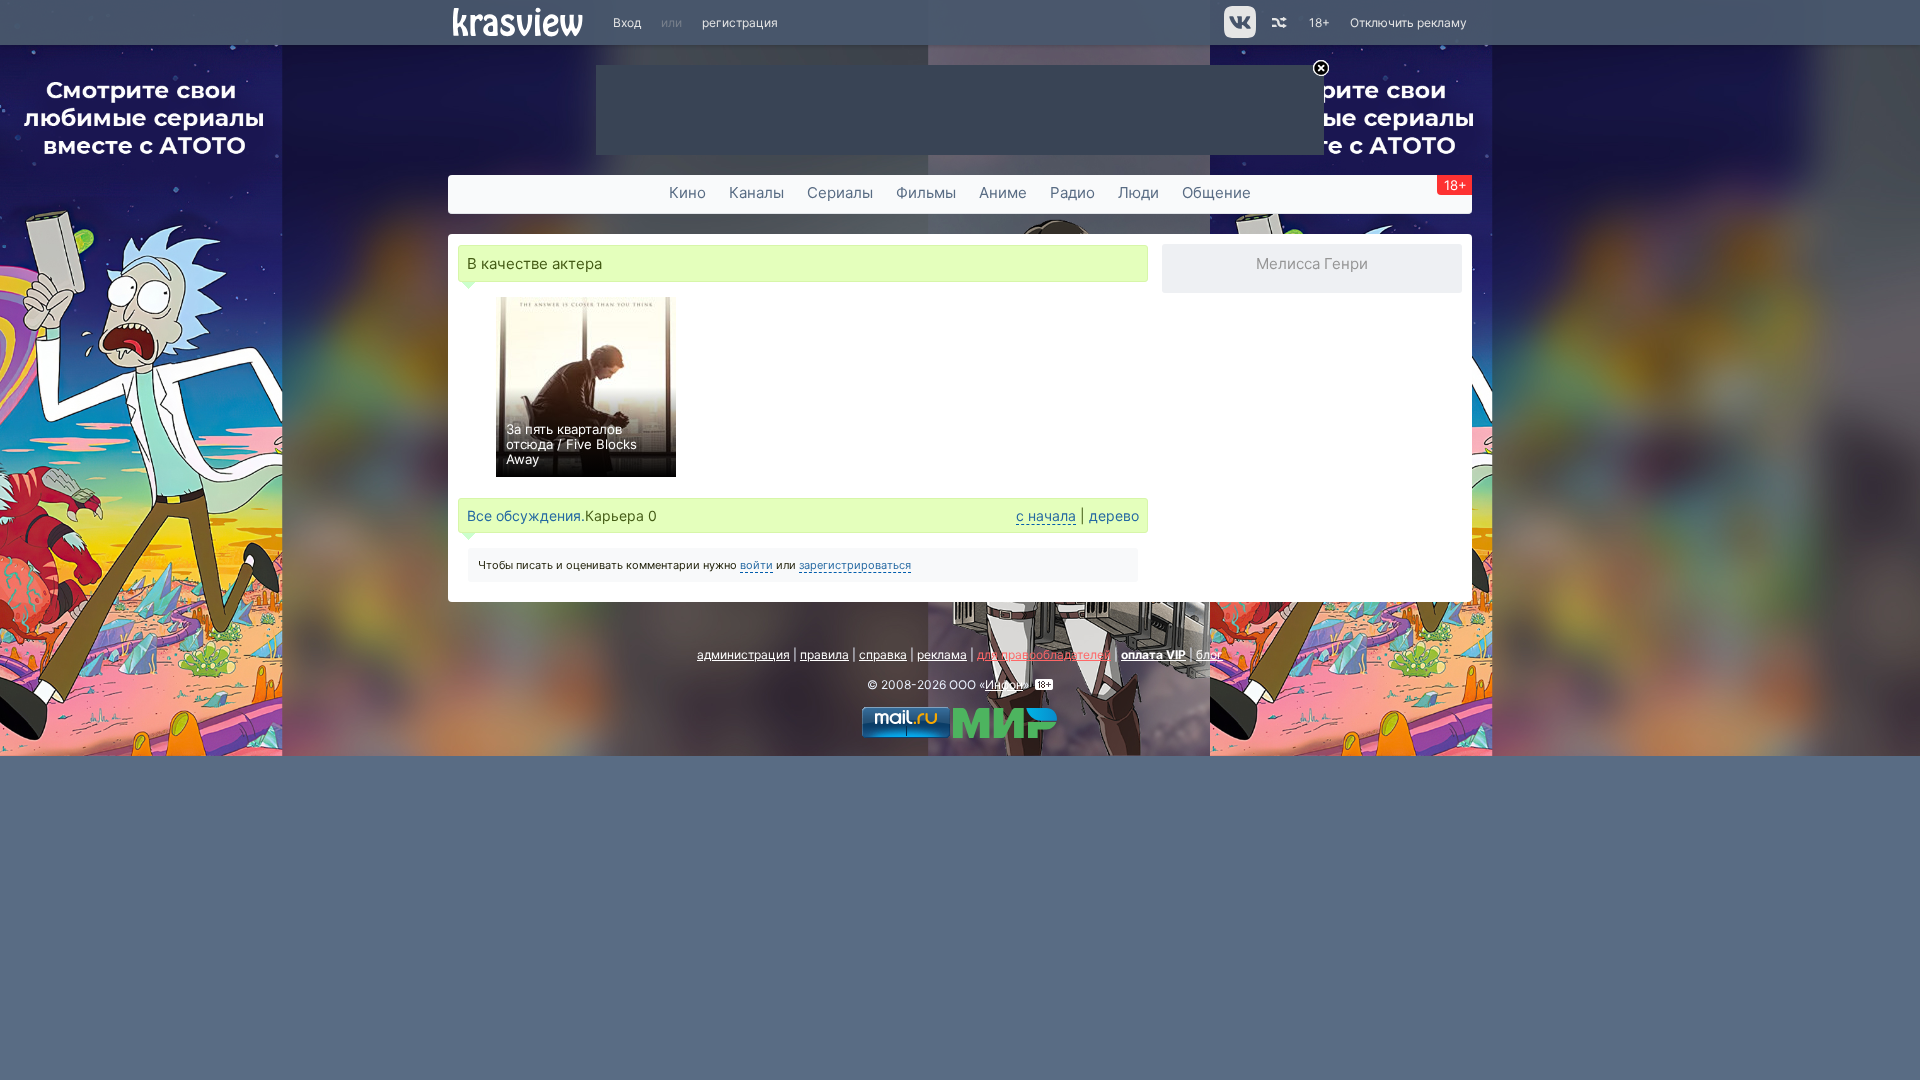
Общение (1216, 192)
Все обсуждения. (526, 515)
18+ (1319, 22)
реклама (942, 654)
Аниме (1003, 192)
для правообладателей (1044, 654)
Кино (687, 192)
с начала (1046, 515)
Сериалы (840, 192)
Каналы (756, 192)
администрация (743, 654)
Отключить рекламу (1408, 22)
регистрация (740, 22)
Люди (1138, 192)
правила (824, 654)
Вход (627, 22)
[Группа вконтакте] (1238, 33)
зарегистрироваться (855, 565)
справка (883, 654)
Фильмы (926, 192)
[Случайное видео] (1277, 22)
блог (1209, 654)
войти (756, 565)
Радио (1072, 192)
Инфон (1004, 684)
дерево (1114, 515)
